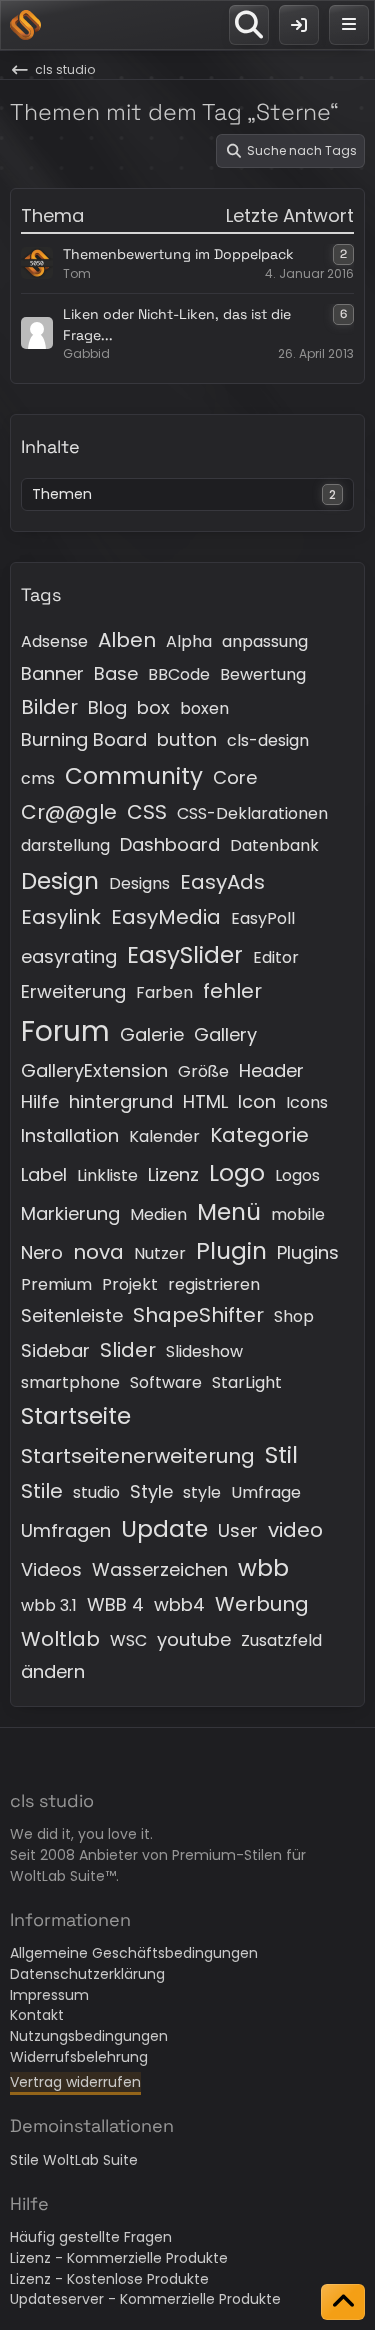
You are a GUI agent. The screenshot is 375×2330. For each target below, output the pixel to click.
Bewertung (263, 674)
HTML (205, 1101)
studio (96, 1492)
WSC (128, 1640)
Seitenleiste (72, 1315)
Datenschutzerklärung (87, 1974)
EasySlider (185, 955)
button (187, 739)
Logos (297, 1175)
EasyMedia (166, 917)
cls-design (268, 740)
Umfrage (266, 1492)
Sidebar (55, 1350)
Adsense (54, 641)
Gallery (225, 1034)
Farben (164, 992)
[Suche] (249, 25)
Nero (42, 1252)
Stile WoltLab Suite (74, 2160)
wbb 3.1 (49, 1605)
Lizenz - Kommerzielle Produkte (119, 2258)
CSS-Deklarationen (252, 813)
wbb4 (179, 1604)
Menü (229, 1212)
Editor (276, 957)
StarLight (247, 1382)
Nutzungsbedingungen (89, 2036)
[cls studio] (25, 25)
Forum (65, 1031)
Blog (107, 707)
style (202, 1492)
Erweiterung (73, 991)
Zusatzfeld (281, 1640)
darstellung (65, 845)
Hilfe (40, 1101)
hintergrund (121, 1101)
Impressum (49, 1995)
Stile (42, 1491)
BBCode (179, 674)
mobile (298, 1214)
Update (164, 1529)
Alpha (189, 641)
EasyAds (222, 882)
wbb (263, 1568)
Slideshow (204, 1351)
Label (44, 1174)
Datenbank (274, 845)
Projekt (130, 1284)
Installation (70, 1135)
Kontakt (37, 2015)
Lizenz (173, 1174)
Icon (257, 1101)
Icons (307, 1102)
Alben (127, 640)
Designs (139, 883)
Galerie (152, 1034)
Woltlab (60, 1639)
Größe (203, 1071)
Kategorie (259, 1135)
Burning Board (84, 739)
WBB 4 (115, 1604)
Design (60, 881)
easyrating (69, 956)
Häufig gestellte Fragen (91, 2237)
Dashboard (170, 844)
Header (271, 1070)
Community (134, 776)
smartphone (70, 1382)
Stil (281, 1455)
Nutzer (160, 1253)
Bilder (49, 707)
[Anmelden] (299, 25)
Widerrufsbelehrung (79, 2057)
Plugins (308, 1252)
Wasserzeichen (160, 1569)
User (238, 1530)
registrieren (214, 1284)
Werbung (262, 1604)
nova (98, 1252)
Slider (128, 1350)
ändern (53, 1671)
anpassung (265, 641)
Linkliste (107, 1175)
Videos (51, 1569)
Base (116, 673)
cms (38, 778)
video (295, 1530)
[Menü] (349, 25)
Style (151, 1491)
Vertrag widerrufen (75, 2082)
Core (235, 777)
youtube (194, 1639)
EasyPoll (263, 918)
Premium (56, 1284)
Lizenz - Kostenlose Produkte (109, 2279)
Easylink (61, 917)
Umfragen (66, 1530)
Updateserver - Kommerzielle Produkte (145, 2299)
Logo (237, 1173)
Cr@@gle (69, 812)
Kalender (164, 1136)
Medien (158, 1214)
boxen (204, 708)
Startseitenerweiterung (138, 1456)
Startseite (76, 1416)
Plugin (231, 1251)
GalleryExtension (94, 1070)
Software (166, 1382)
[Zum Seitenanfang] (343, 2302)
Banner (52, 673)
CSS (147, 812)
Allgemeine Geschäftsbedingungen (134, 1953)
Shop (294, 1316)
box (153, 707)
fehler (232, 991)
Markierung (70, 1213)
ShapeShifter (198, 1315)
